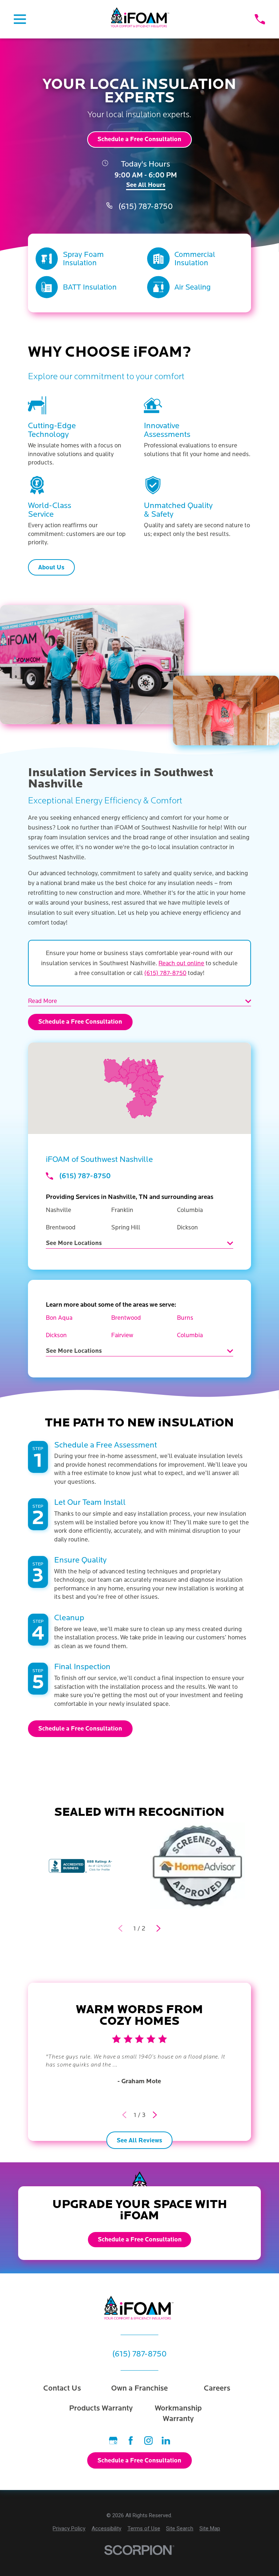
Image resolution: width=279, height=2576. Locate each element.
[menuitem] (69, 2529)
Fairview (122, 1335)
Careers (217, 2388)
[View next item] (158, 1928)
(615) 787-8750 (145, 207)
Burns (185, 1318)
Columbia (190, 1335)
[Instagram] (148, 2440)
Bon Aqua (59, 1318)
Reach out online (181, 963)
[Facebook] (131, 2440)
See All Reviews (139, 2141)
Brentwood (126, 1318)
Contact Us (62, 2388)
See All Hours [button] (146, 185)
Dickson (56, 1335)
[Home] (141, 19)
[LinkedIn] (166, 2440)
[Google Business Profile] (113, 2440)
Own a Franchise (139, 2388)
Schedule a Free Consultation (139, 139)
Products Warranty (101, 2408)
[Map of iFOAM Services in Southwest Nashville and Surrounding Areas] (139, 1088)
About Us (51, 568)
